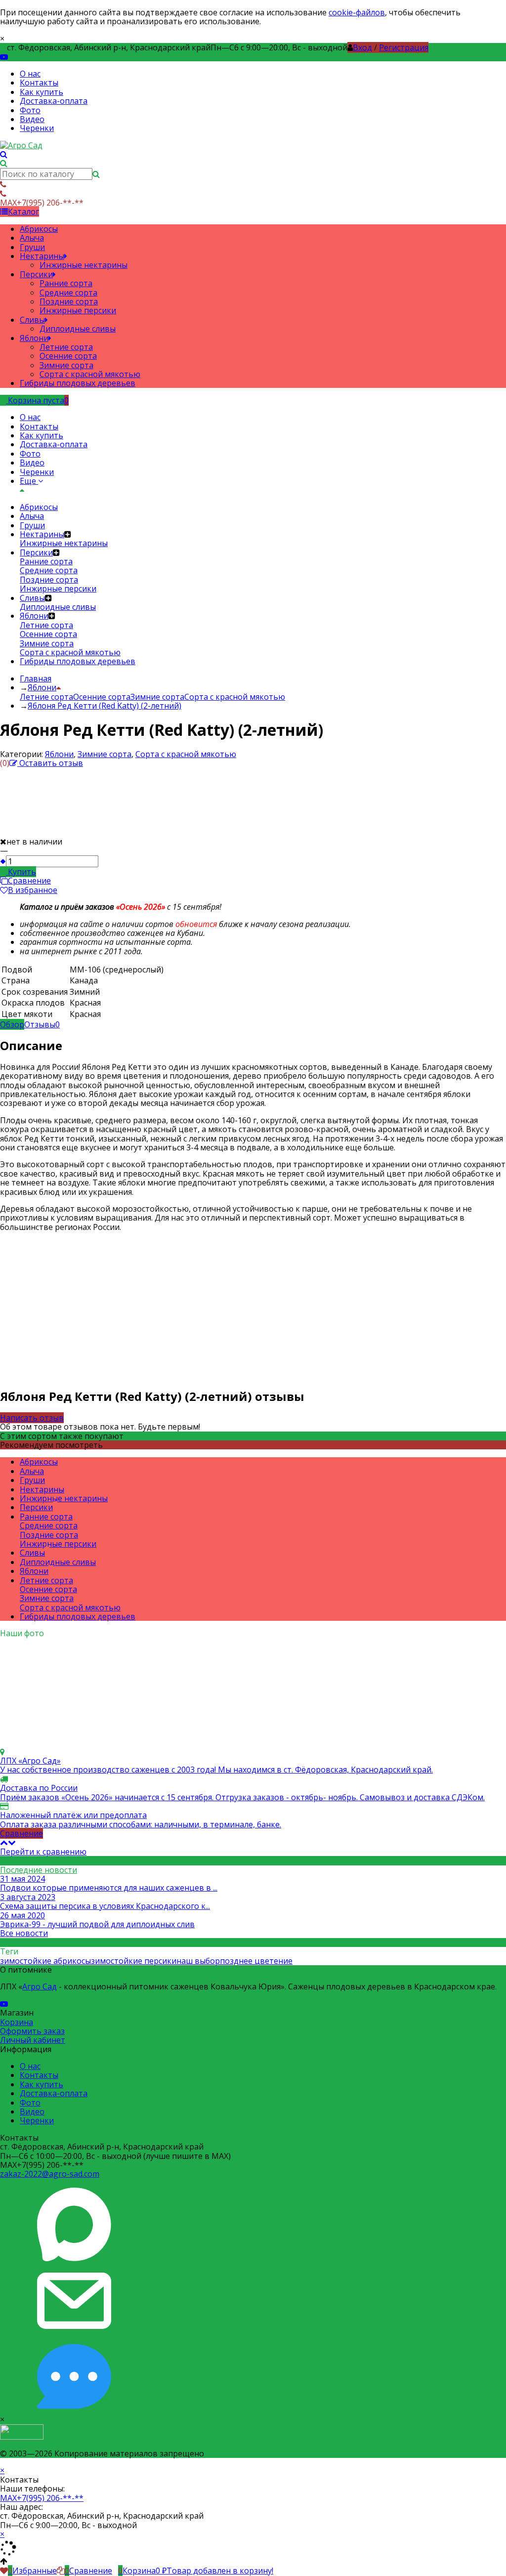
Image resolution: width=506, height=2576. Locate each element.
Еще (29, 481)
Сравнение (21, 1833)
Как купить (42, 92)
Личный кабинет (33, 2040)
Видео (32, 119)
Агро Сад (40, 1986)
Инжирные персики (58, 1544)
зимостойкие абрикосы (45, 1961)
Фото (30, 110)
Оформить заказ (32, 2031)
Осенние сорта (102, 697)
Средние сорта (49, 1525)
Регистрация (404, 47)
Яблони (59, 754)
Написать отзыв (32, 1418)
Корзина (17, 2022)
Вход (362, 47)
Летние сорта (46, 697)
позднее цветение (256, 1961)
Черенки (37, 128)
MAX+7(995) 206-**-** (42, 2498)
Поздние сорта (49, 1535)
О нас (30, 74)
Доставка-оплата (54, 101)
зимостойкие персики (134, 1961)
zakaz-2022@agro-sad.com (50, 2174)
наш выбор (198, 1961)
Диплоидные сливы (58, 1562)
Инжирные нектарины (64, 1498)
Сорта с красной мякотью (235, 697)
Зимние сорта (157, 697)
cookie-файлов (357, 12)
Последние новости (39, 1870)
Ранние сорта (46, 1517)
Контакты (39, 83)
